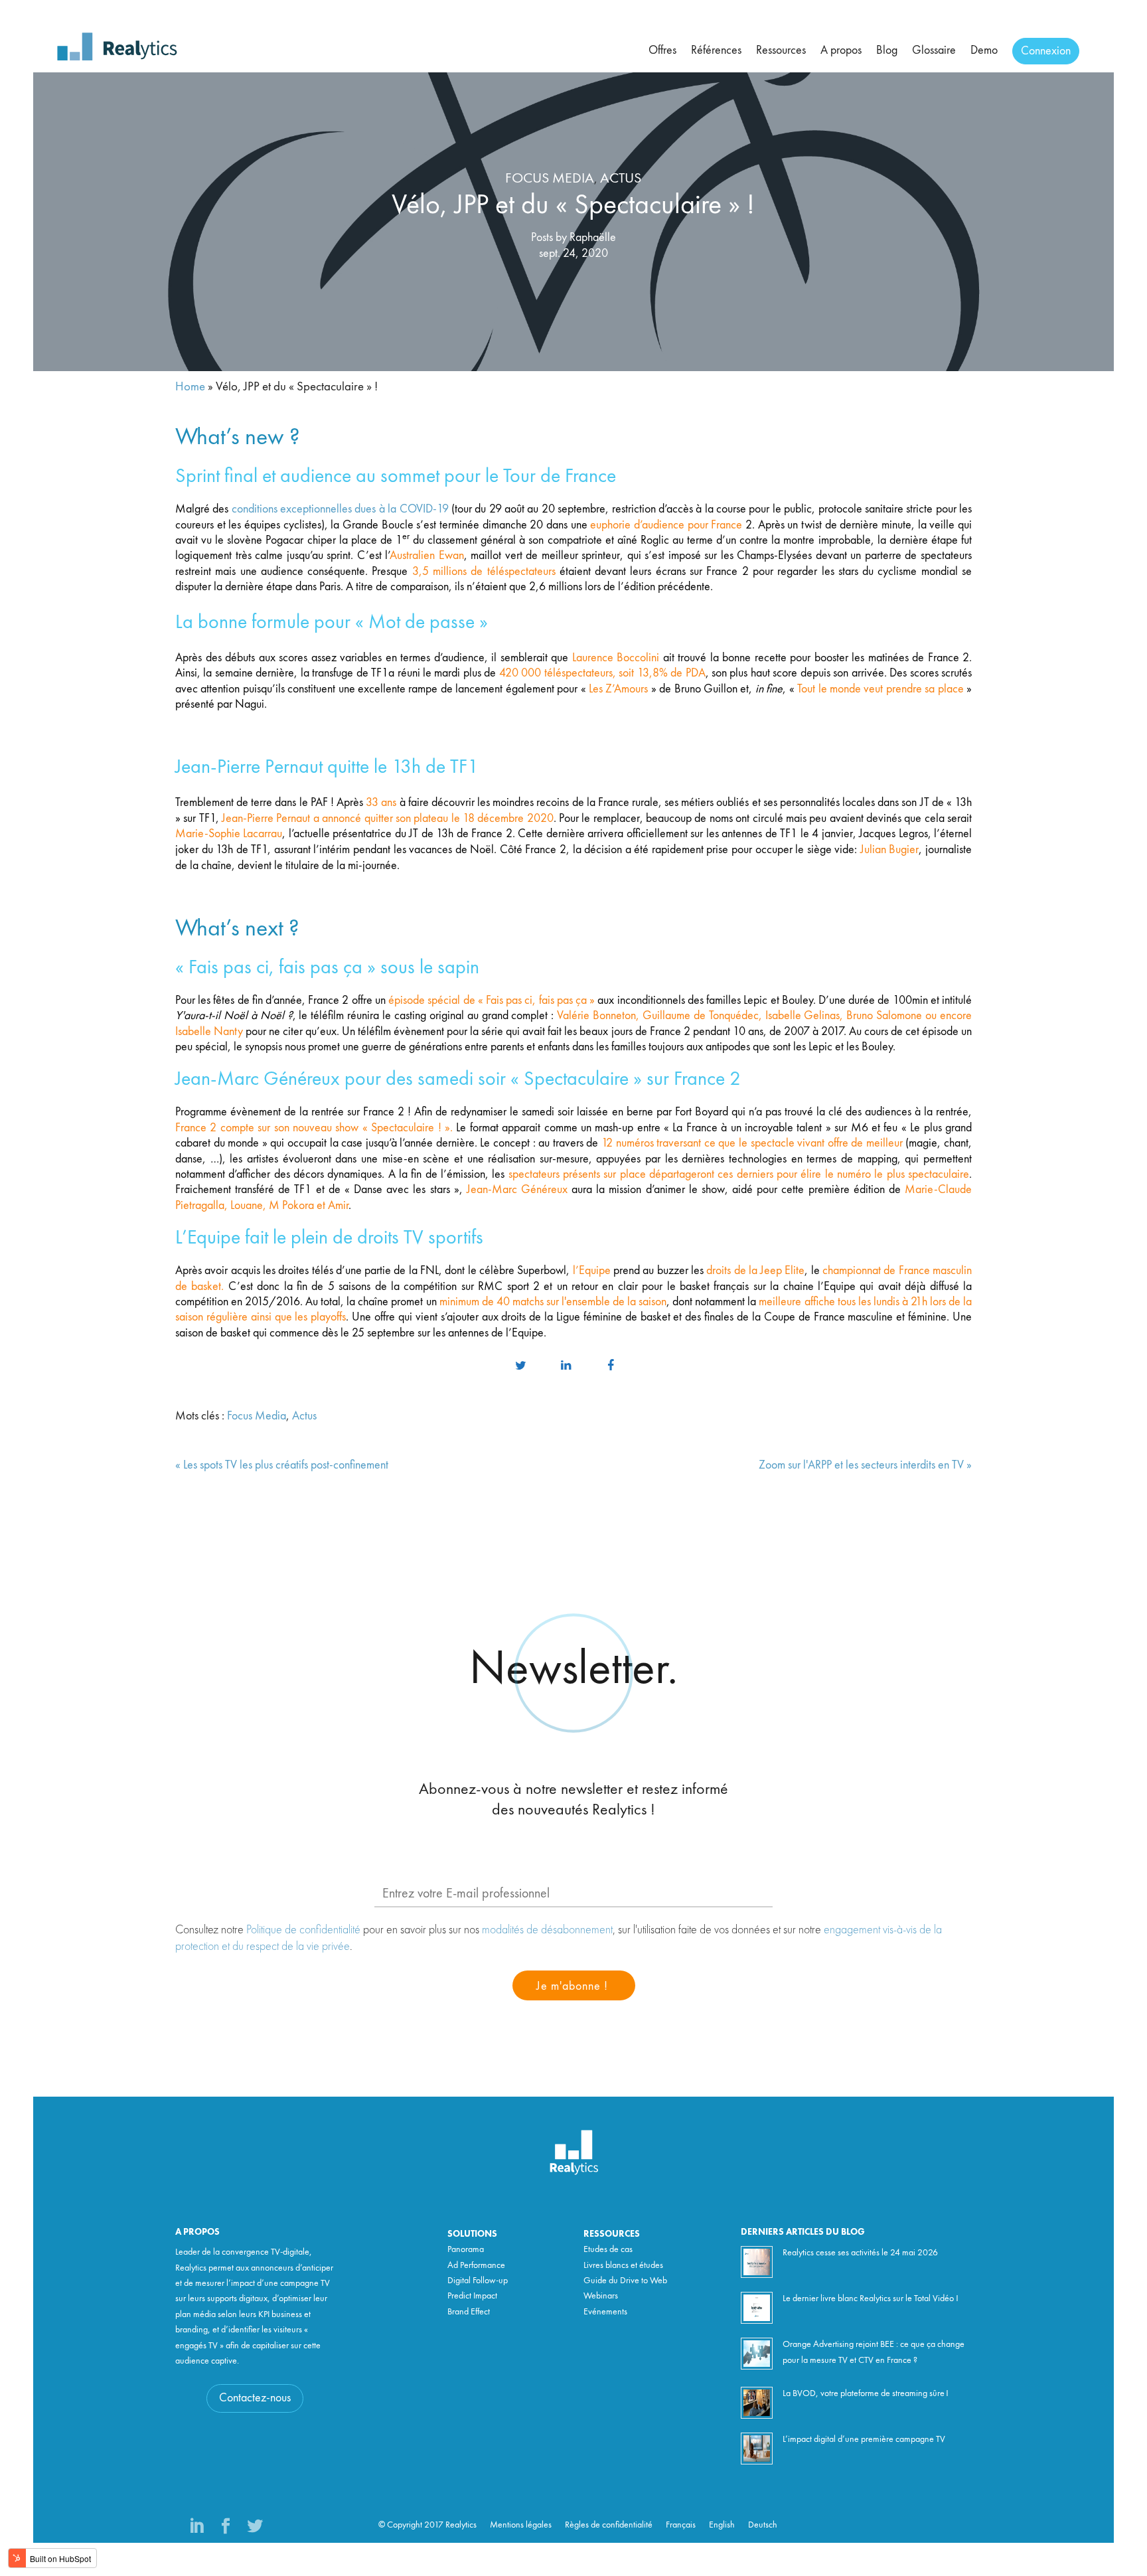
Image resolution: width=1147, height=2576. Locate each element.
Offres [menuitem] (662, 50)
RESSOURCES (612, 2234)
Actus (621, 179)
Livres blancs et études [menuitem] (623, 2265)
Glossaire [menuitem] (934, 50)
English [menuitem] (722, 2525)
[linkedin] (566, 1366)
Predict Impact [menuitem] (472, 2296)
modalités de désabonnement (547, 1929)
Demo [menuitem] (984, 50)
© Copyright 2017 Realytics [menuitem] (427, 2525)
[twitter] (520, 1366)
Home (190, 387)
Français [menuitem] (681, 2525)
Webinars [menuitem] (601, 2296)
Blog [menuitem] (887, 50)
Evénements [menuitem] (605, 2312)
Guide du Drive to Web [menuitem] (625, 2281)
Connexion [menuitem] (1046, 51)
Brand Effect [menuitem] (469, 2312)
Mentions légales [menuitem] (521, 2525)
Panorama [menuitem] (466, 2249)
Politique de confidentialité (303, 1929)
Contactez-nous (255, 2398)
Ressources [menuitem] (781, 50)
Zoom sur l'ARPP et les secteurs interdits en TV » (865, 1465)
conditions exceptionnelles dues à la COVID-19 (340, 509)
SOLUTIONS (472, 2234)
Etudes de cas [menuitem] (608, 2249)
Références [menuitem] (716, 50)
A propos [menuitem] (841, 50)
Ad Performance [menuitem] (476, 2265)
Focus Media (550, 179)
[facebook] (611, 1366)
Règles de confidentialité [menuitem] (609, 2525)
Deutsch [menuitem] (763, 2525)
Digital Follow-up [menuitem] (478, 2281)
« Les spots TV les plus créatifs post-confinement (282, 1465)
